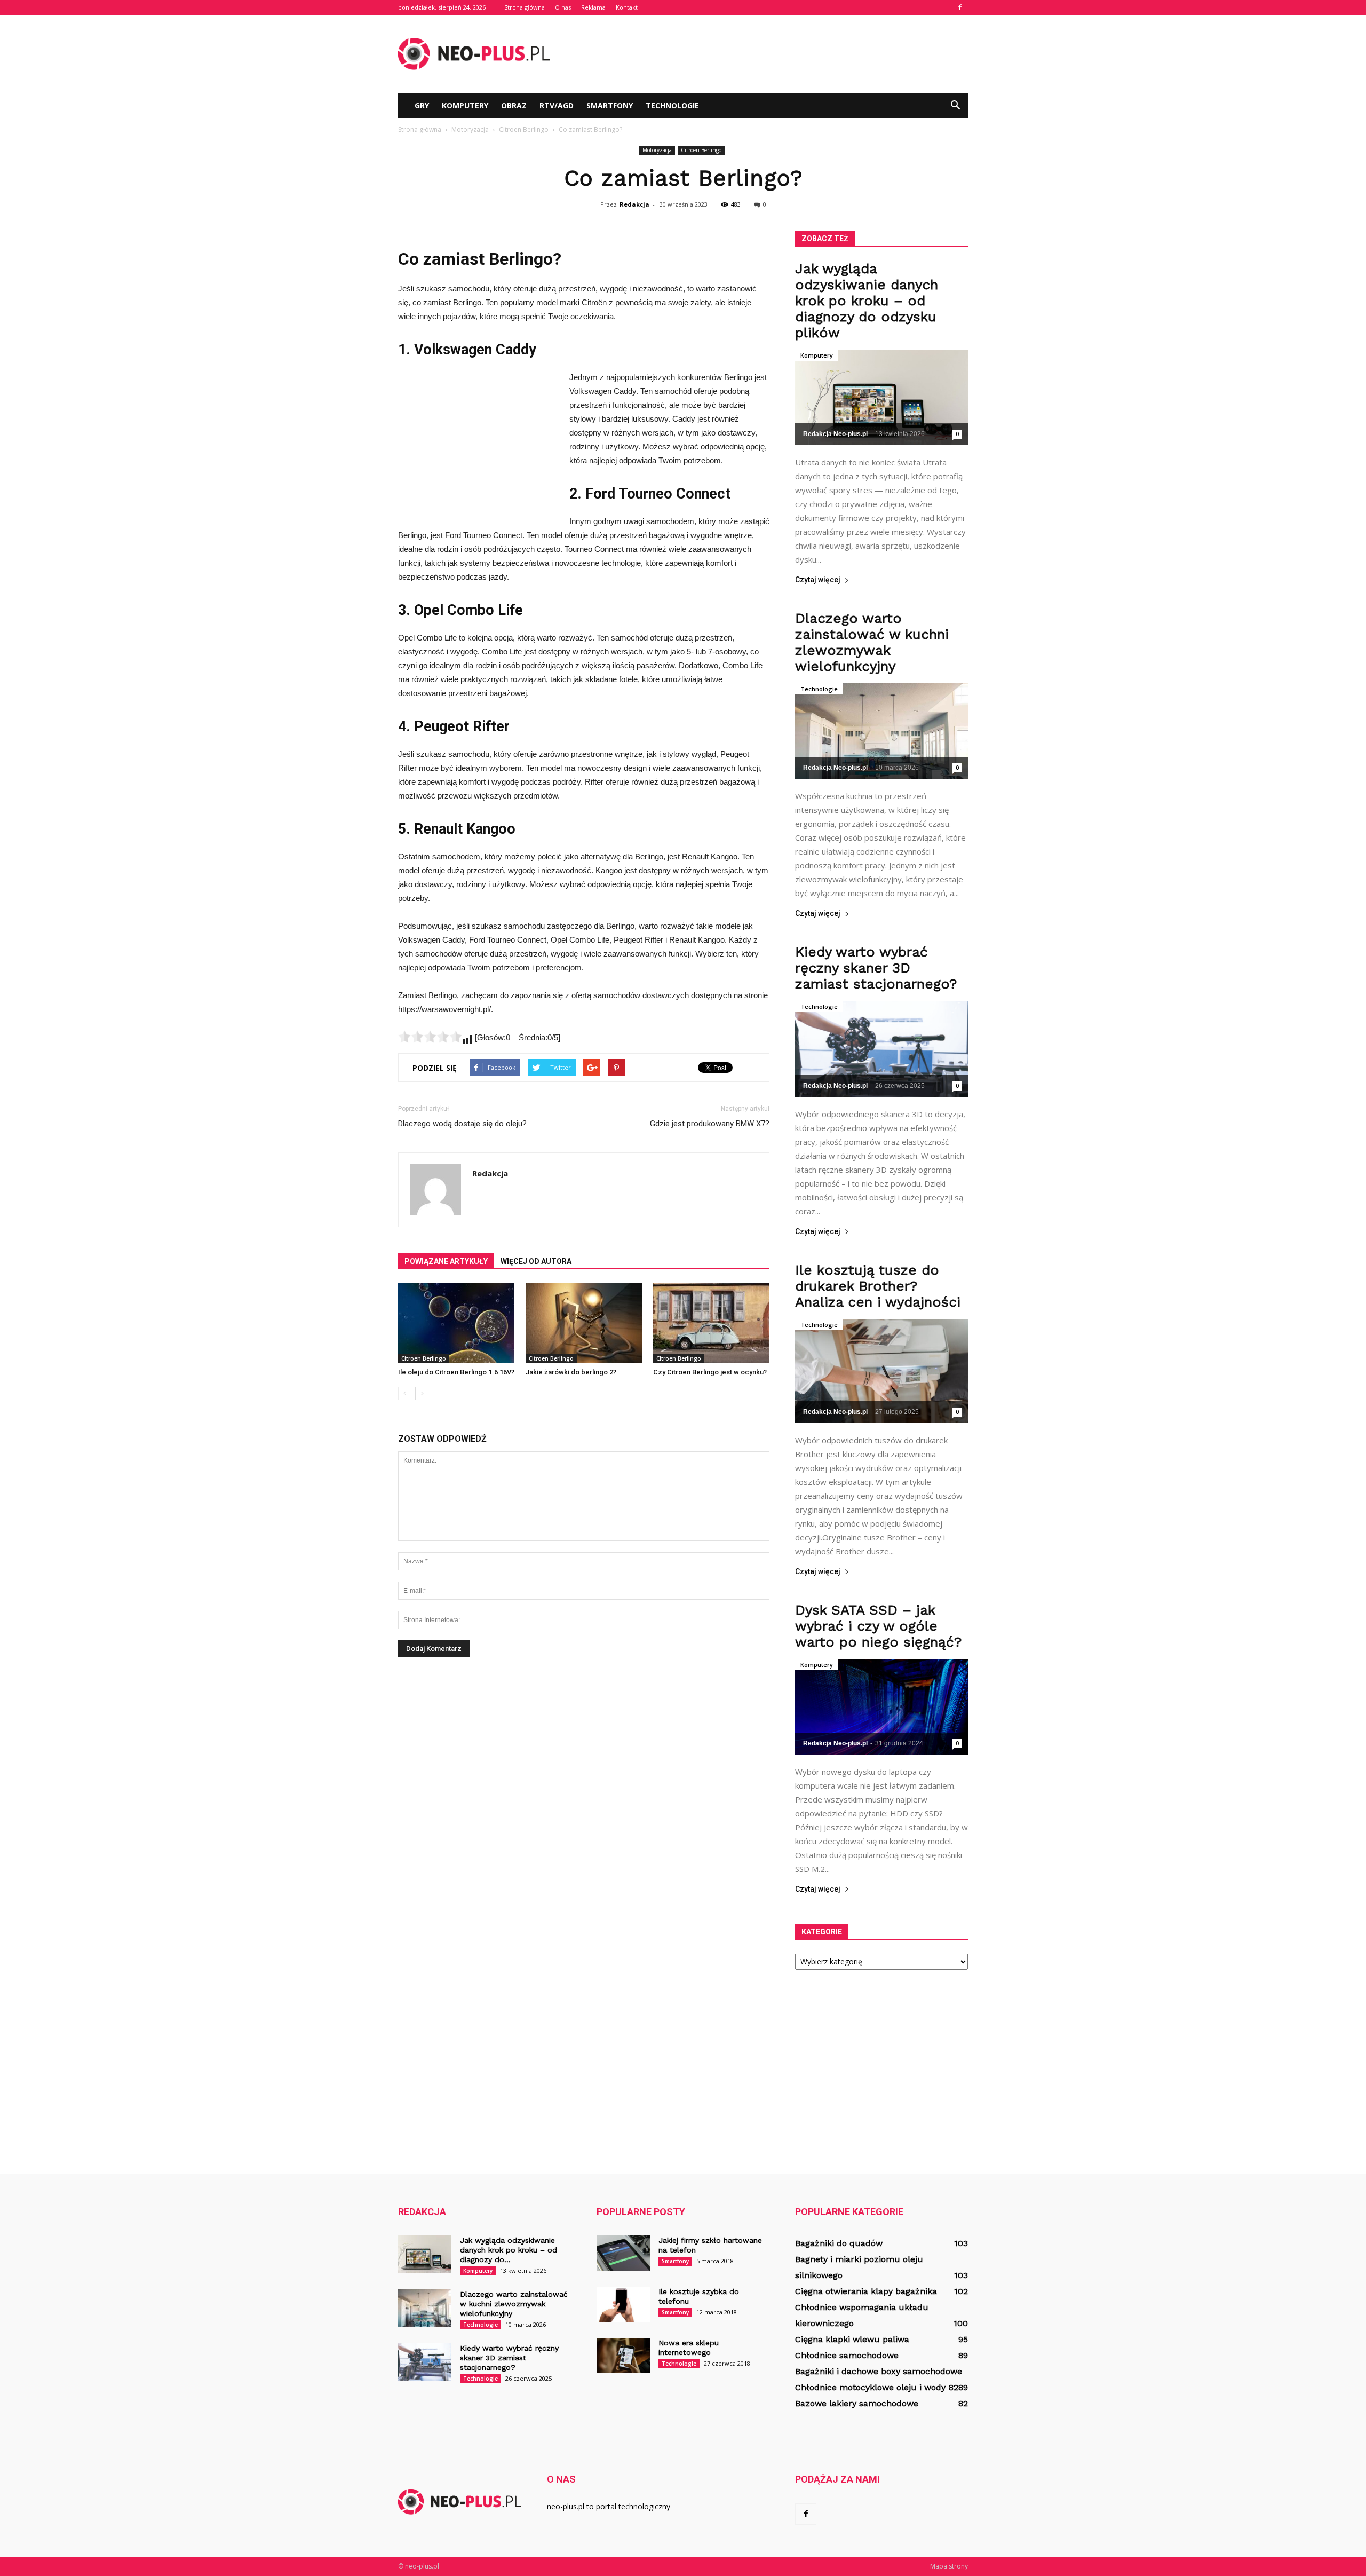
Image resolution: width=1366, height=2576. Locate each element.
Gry (422, 105)
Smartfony (610, 105)
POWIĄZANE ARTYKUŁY (446, 1261)
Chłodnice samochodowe (847, 2355)
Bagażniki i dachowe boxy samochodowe (879, 2371)
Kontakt (627, 7)
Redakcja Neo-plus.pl (835, 434)
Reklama (593, 7)
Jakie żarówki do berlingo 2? (571, 1372)
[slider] (430, 1037)
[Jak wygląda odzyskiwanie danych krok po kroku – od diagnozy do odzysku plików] (881, 397)
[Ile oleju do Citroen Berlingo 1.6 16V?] (456, 1323)
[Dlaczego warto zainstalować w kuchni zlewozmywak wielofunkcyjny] (881, 731)
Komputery (465, 105)
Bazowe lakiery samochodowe (857, 2403)
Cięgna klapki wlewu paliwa (852, 2339)
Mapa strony (949, 2566)
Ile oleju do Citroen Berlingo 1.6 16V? (456, 1372)
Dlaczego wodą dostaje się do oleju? (462, 1124)
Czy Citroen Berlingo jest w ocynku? (710, 1372)
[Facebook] (960, 7)
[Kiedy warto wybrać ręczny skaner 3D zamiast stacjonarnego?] (881, 1049)
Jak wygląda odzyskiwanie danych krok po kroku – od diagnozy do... (509, 2250)
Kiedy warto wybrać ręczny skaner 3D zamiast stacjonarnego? (876, 968)
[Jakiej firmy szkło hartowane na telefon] (623, 2253)
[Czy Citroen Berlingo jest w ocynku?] (711, 1323)
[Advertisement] (774, 54)
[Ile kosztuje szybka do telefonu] (623, 2305)
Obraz (514, 105)
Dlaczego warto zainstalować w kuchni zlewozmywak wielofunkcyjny (872, 642)
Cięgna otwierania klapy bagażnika (866, 2291)
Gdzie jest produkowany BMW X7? (710, 1124)
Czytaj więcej (818, 580)
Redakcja (634, 204)
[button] (955, 106)
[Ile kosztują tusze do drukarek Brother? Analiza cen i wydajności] (881, 1371)
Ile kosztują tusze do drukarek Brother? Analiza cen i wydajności (878, 1286)
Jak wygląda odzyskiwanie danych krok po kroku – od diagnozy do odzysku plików (867, 301)
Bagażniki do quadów (839, 2243)
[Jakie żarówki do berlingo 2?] (584, 1323)
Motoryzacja (657, 150)
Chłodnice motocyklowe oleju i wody (870, 2387)
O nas (563, 7)
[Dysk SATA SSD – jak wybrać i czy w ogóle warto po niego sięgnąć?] (881, 1707)
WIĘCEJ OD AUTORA (536, 1261)
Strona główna (525, 7)
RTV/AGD (557, 105)
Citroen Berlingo (701, 150)
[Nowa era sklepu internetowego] (623, 2356)
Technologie (672, 105)
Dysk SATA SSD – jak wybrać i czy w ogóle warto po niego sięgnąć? (878, 1626)
